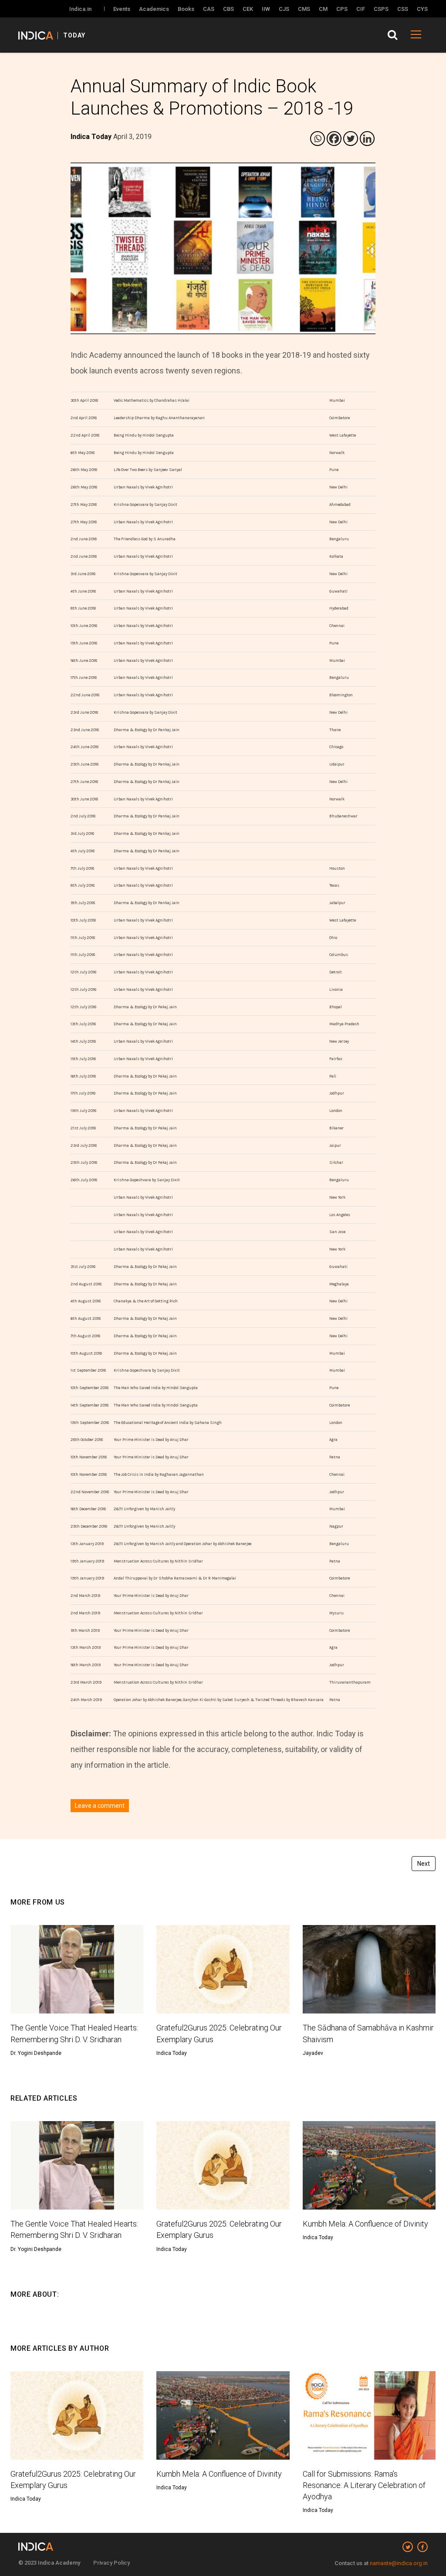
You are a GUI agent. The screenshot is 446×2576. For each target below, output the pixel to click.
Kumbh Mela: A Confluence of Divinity (365, 2224)
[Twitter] (351, 139)
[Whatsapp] (318, 139)
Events (122, 9)
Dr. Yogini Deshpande (36, 2053)
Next (424, 1864)
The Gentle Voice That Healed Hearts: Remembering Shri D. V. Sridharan (74, 2033)
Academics (154, 9)
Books (186, 9)
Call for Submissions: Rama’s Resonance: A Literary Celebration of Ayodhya (364, 2485)
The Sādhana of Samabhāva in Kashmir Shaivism (368, 2033)
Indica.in (80, 9)
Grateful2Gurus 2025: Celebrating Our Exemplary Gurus (219, 2033)
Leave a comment (100, 1806)
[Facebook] (334, 139)
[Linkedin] (367, 139)
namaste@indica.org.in (399, 2563)
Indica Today (172, 2053)
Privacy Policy (111, 2563)
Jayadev (313, 2053)
